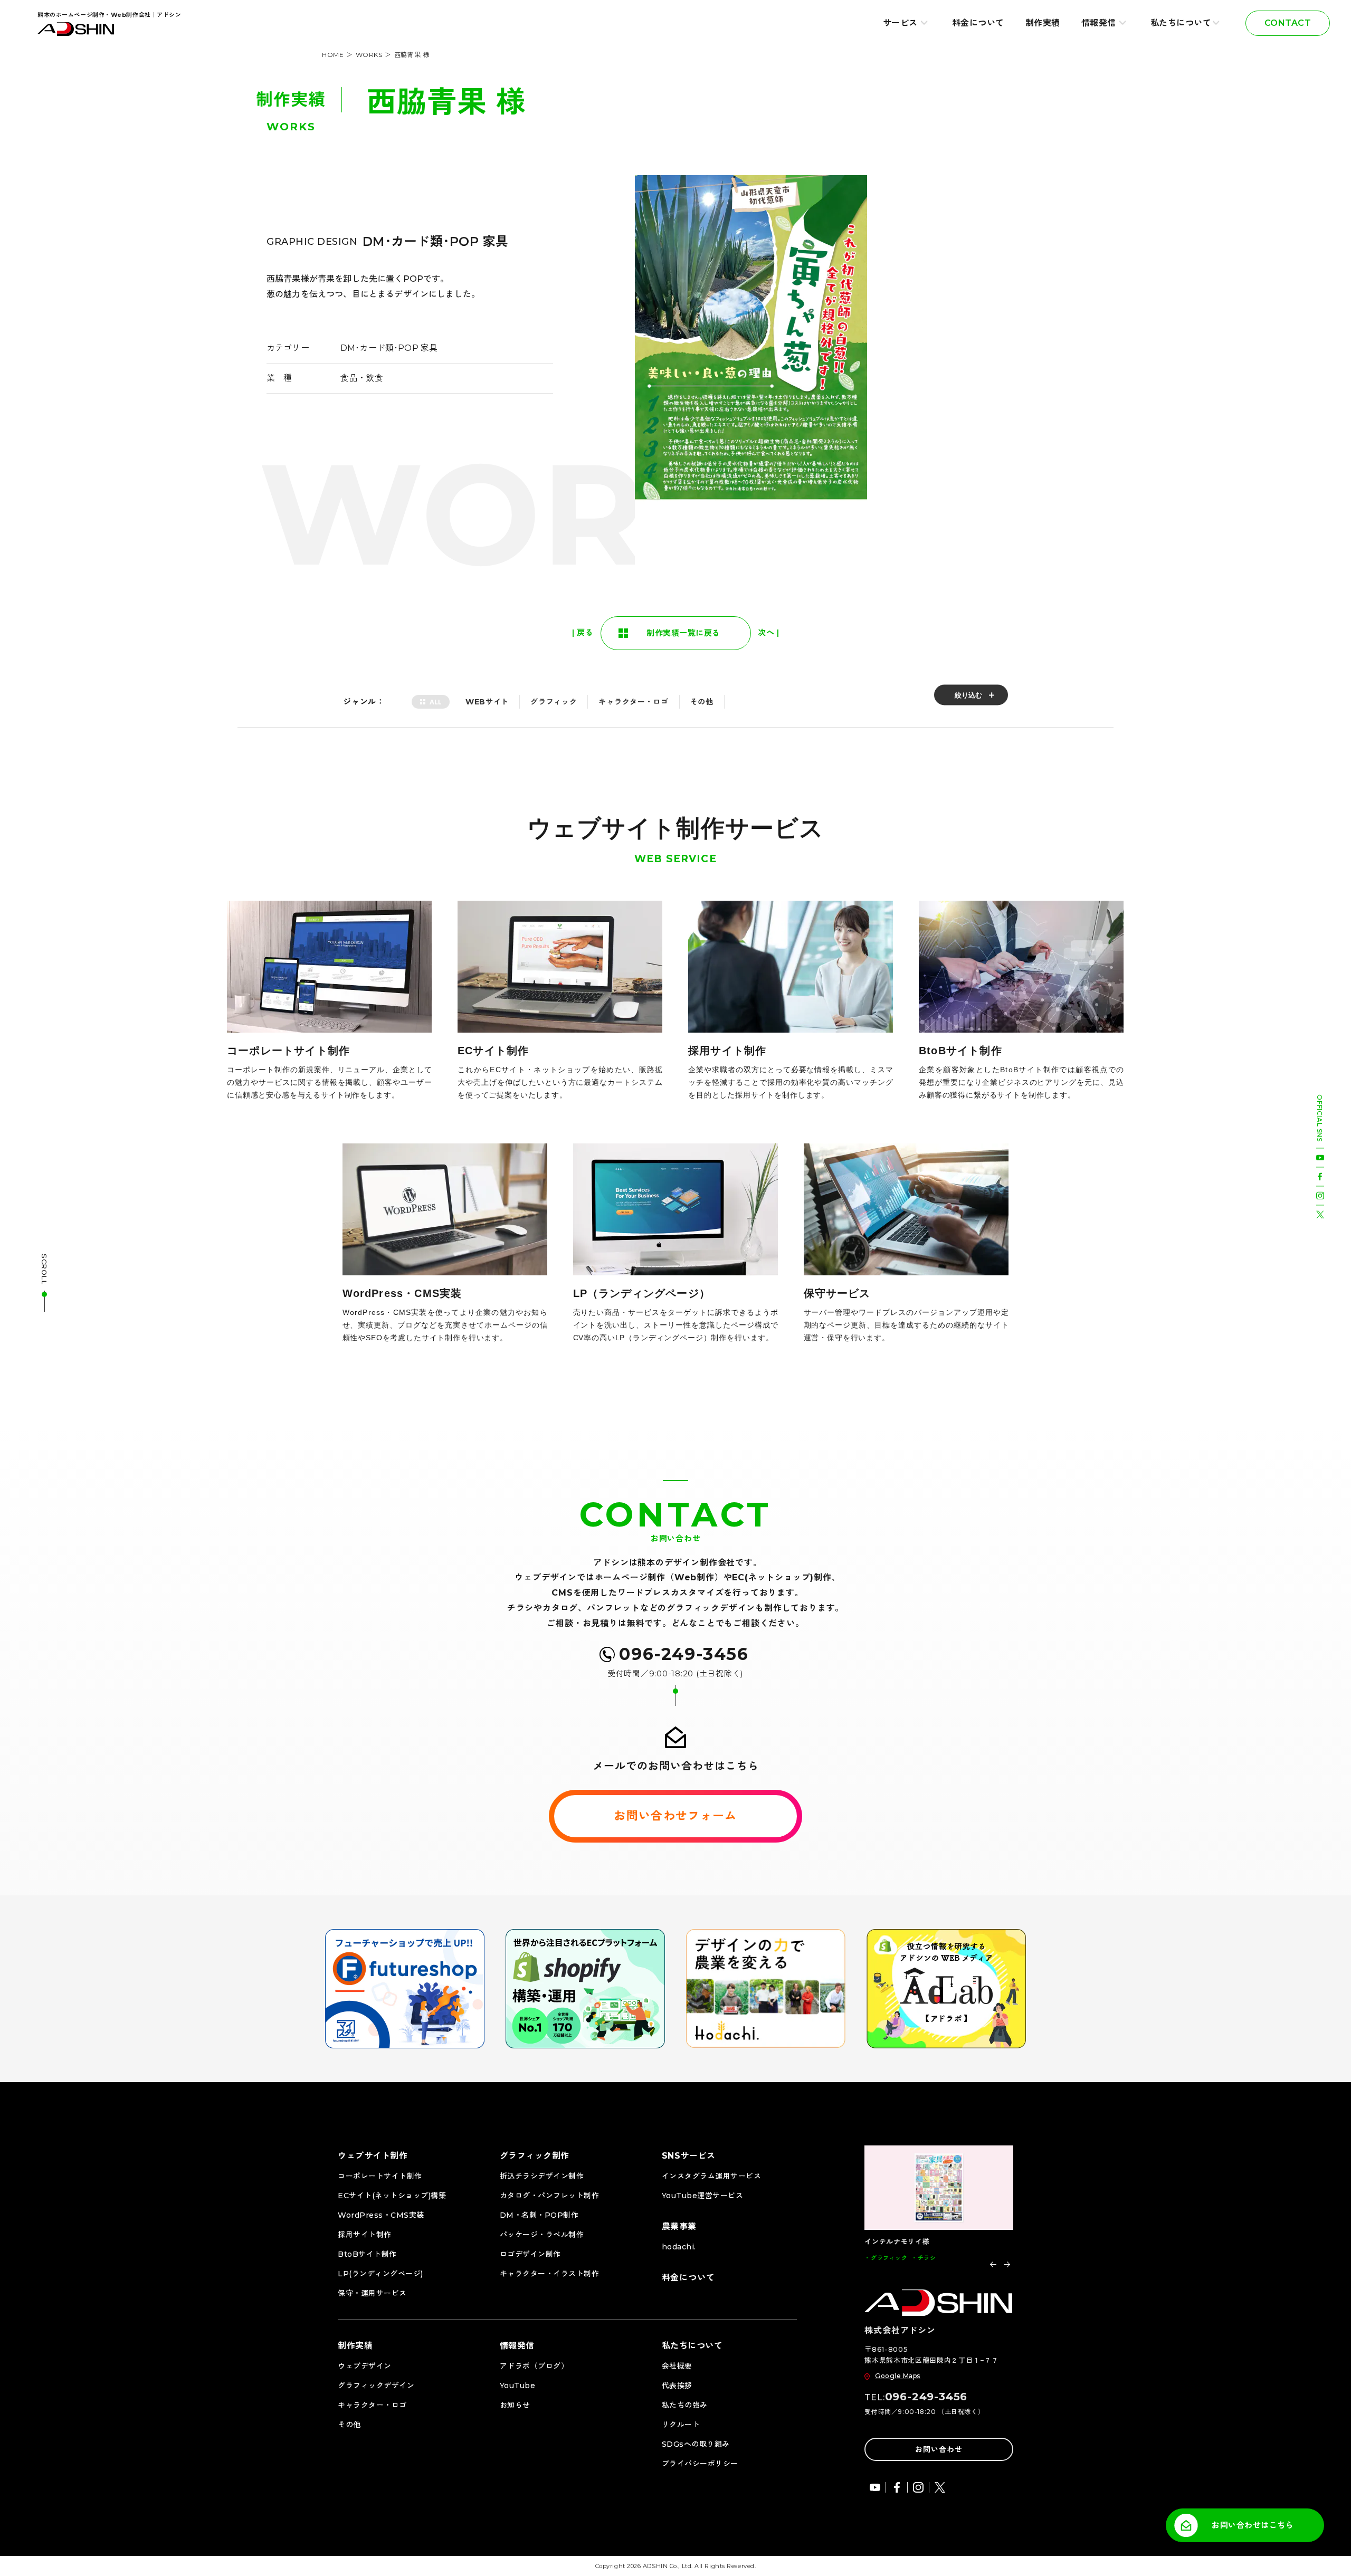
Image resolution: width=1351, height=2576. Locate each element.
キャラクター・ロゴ (633, 702)
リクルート (681, 2425)
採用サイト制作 (365, 2235)
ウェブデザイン (365, 2366)
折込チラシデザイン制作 (542, 2176)
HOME (333, 55)
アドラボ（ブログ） (534, 2366)
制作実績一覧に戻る (683, 633)
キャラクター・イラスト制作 (550, 2274)
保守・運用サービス (372, 2293)
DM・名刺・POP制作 (539, 2215)
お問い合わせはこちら (1253, 2525)
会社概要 (677, 2366)
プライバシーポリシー (700, 2464)
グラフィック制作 (535, 2156)
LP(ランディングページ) (380, 2274)
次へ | (768, 632)
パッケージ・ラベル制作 (542, 2235)
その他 (702, 702)
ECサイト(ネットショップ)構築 (392, 2196)
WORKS (369, 55)
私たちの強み (685, 2405)
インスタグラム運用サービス (712, 2176)
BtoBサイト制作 (367, 2254)
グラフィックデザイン (376, 2386)
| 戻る (583, 632)
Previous (993, 2264)
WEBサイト (487, 702)
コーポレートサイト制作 (380, 2176)
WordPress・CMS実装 (381, 2215)
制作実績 (1043, 23)
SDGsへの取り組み (696, 2444)
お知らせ (515, 2405)
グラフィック (554, 702)
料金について (978, 23)
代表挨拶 (677, 2386)
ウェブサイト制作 (373, 2156)
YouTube (518, 2386)
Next (1007, 2264)
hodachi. (679, 2247)
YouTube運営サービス (703, 2196)
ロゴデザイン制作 (530, 2254)
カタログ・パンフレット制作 (550, 2196)
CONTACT (1288, 23)
